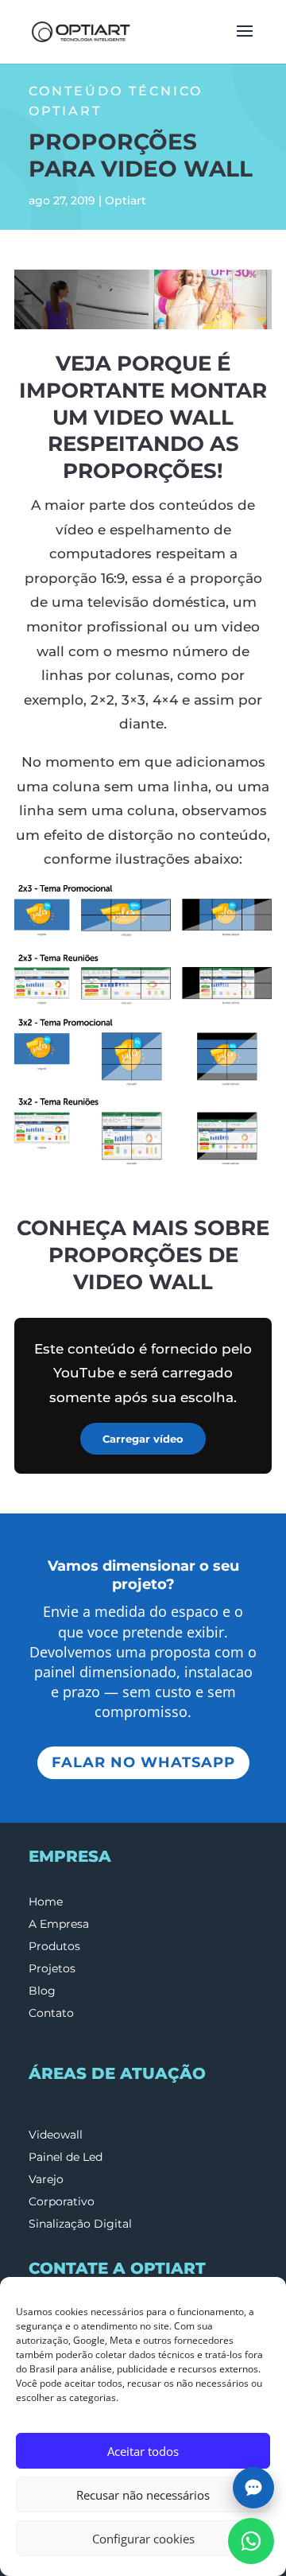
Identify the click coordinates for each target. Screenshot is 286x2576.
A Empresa (59, 1924)
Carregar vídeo (143, 1439)
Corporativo (62, 2201)
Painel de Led (66, 2157)
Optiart (126, 200)
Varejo (46, 2179)
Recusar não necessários (143, 2495)
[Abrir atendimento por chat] (253, 2488)
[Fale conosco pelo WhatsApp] (251, 2541)
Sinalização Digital (80, 2224)
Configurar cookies (143, 2539)
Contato (51, 2013)
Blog (42, 1991)
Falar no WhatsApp (143, 1762)
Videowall (56, 2135)
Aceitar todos (143, 2451)
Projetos (52, 1968)
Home (46, 1902)
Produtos (54, 1946)
